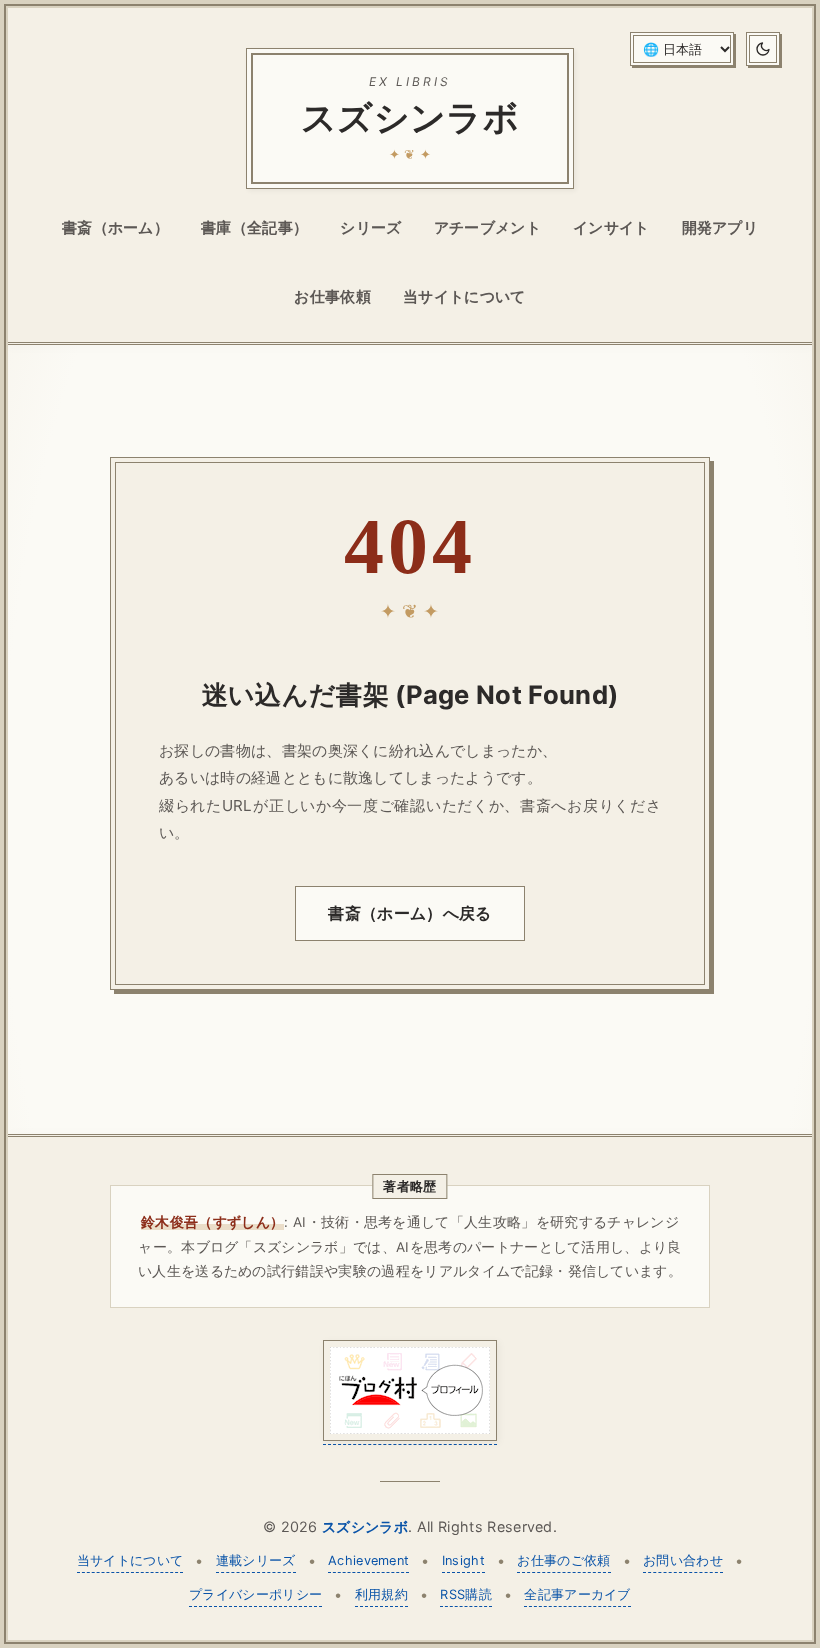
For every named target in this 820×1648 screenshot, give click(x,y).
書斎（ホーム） (115, 227)
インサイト (611, 227)
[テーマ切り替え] (763, 49)
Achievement (369, 1560)
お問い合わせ (683, 1560)
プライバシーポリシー (255, 1594)
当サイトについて (464, 296)
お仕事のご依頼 (563, 1560)
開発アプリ (720, 227)
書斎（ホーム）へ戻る (409, 913)
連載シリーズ (256, 1560)
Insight (463, 1560)
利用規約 (381, 1594)
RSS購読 (466, 1594)
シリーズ (370, 227)
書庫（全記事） (254, 227)
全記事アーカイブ (577, 1594)
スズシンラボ (365, 1526)
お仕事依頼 (332, 296)
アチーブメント (487, 227)
